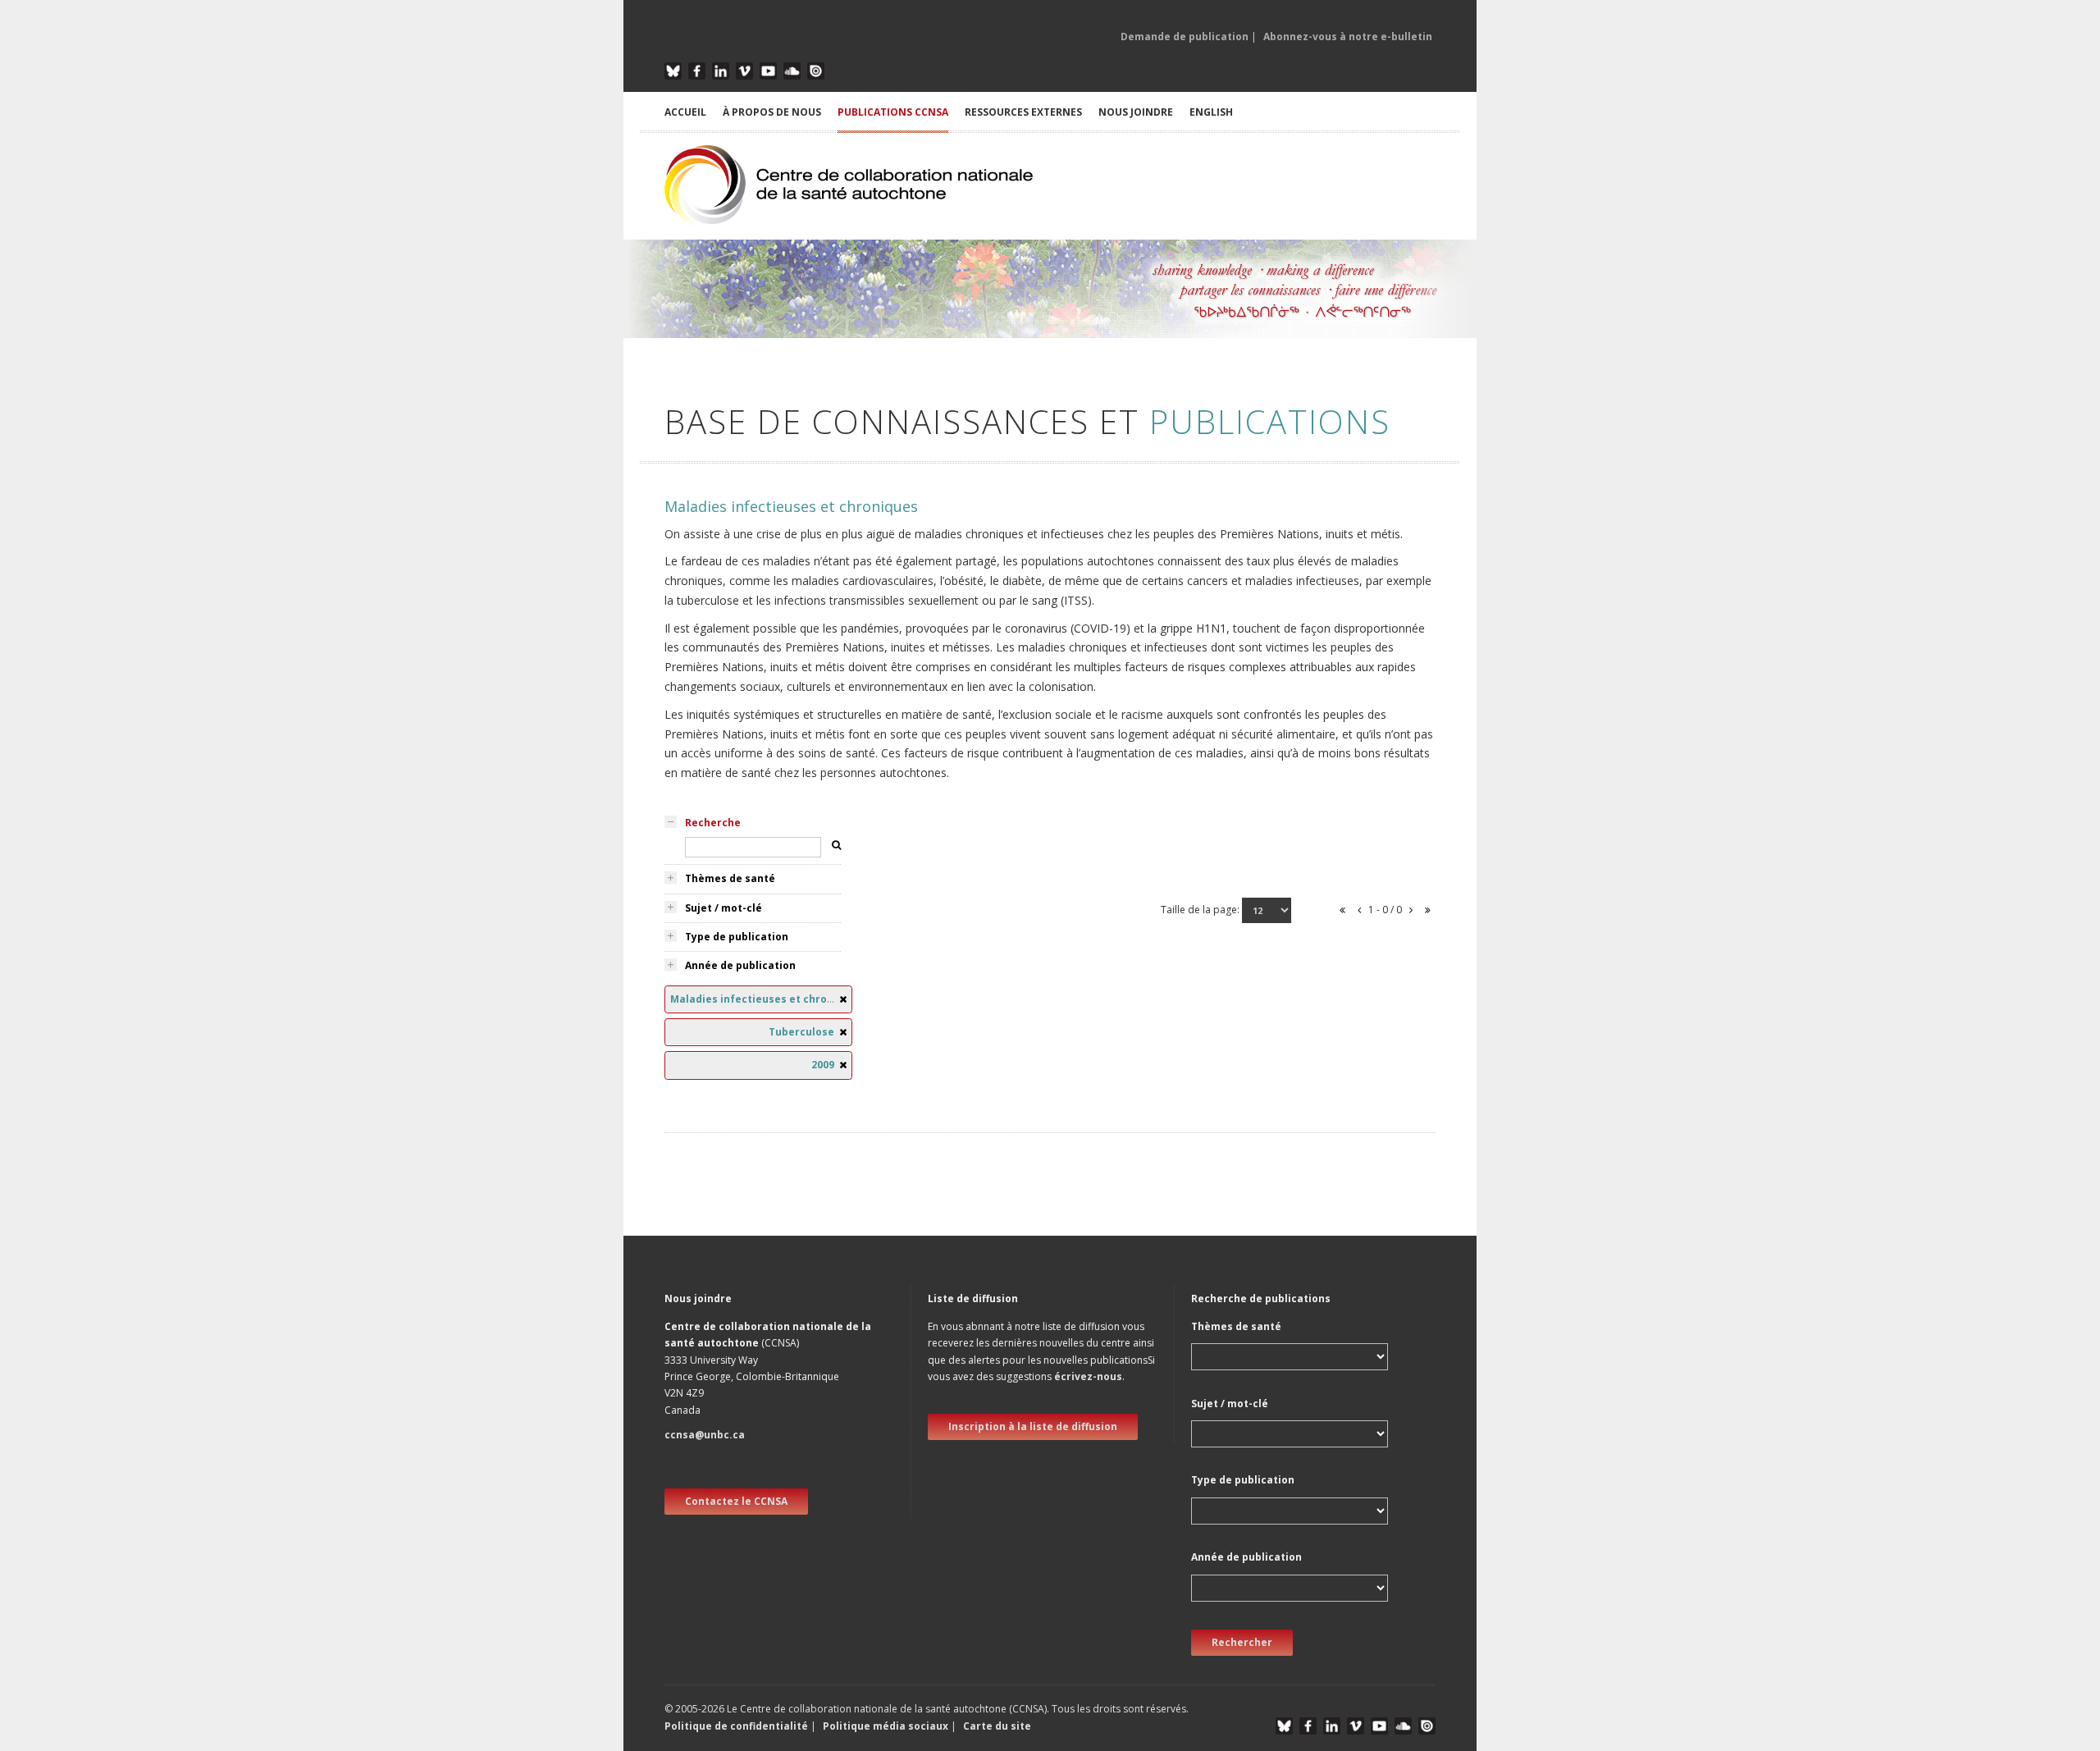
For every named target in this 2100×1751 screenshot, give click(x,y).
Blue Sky (673, 71)
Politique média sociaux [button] (886, 1726)
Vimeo (744, 71)
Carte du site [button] (997, 1726)
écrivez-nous (1088, 1376)
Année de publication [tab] (740, 965)
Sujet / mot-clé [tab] (724, 908)
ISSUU (816, 71)
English (1211, 112)
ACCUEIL (685, 112)
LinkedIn (721, 71)
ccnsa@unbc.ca (705, 1435)
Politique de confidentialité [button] (737, 1726)
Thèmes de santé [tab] (730, 878)
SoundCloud (792, 71)
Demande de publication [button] (1185, 37)
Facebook (697, 71)
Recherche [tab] (713, 823)
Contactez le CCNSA (736, 1501)
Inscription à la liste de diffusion (1033, 1426)
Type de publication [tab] (737, 937)
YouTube (768, 71)
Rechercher (1242, 1642)
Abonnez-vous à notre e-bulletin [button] (1348, 37)
